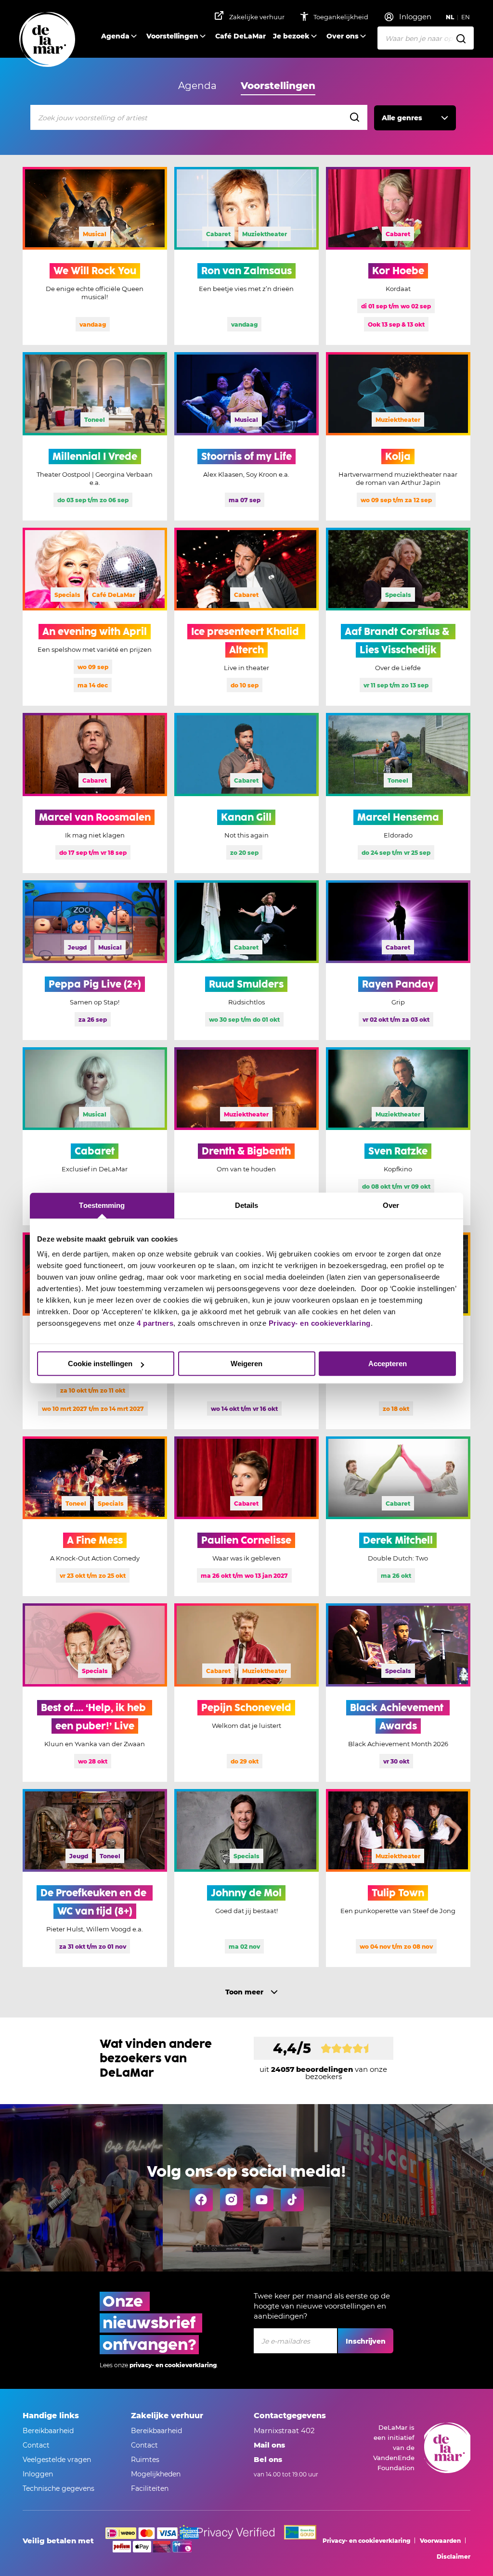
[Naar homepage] (47, 40)
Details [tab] (247, 1205)
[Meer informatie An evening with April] (95, 617)
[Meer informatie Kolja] (398, 436)
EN (466, 17)
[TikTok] (292, 2200)
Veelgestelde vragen (57, 2460)
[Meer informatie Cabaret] (95, 1136)
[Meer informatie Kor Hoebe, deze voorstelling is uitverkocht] (398, 256)
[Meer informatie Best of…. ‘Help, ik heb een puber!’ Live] (95, 1692)
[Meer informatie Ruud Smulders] (246, 960)
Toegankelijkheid (342, 17)
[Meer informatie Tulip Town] (398, 1878)
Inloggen (38, 2474)
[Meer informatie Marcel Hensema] (398, 793)
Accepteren (388, 1364)
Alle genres (402, 118)
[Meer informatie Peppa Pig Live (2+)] (95, 960)
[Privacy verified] (226, 2532)
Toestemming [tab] (102, 1205)
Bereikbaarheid (48, 2431)
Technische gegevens (58, 2488)
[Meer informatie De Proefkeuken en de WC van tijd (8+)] (95, 1878)
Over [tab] (391, 1205)
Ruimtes (145, 2460)
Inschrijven (366, 2341)
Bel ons (268, 2459)
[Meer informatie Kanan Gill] (246, 793)
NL (450, 17)
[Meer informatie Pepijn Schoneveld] (246, 1692)
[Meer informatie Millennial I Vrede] (95, 436)
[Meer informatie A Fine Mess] (95, 1516)
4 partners (155, 1323)
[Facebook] (201, 2200)
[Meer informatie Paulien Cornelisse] (246, 1516)
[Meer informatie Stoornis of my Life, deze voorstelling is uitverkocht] (246, 436)
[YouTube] (262, 2200)
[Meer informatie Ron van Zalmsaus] (246, 256)
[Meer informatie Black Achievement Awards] (398, 1692)
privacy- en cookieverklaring (173, 2365)
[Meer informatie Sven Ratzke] (398, 1136)
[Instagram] (232, 2200)
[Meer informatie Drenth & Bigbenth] (246, 1136)
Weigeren (246, 1364)
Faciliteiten (150, 2488)
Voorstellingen (172, 36)
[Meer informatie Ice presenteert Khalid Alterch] (246, 617)
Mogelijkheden (156, 2474)
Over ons (343, 36)
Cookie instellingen (100, 1364)
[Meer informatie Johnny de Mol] (246, 1878)
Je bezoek (291, 36)
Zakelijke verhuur (257, 17)
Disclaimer (454, 2557)
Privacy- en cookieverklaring (320, 1323)
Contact (36, 2445)
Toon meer (244, 1992)
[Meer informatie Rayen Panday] (398, 960)
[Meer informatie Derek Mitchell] (398, 1516)
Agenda (115, 36)
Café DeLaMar (240, 36)
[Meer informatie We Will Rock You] (95, 256)
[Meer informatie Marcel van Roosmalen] (95, 793)
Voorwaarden (440, 2541)
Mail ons (269, 2445)
